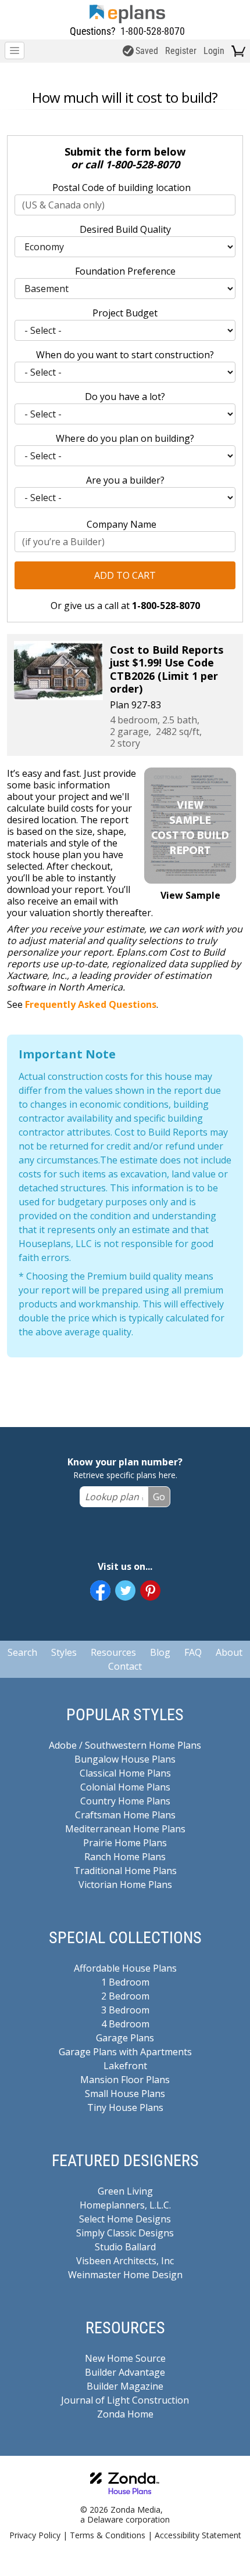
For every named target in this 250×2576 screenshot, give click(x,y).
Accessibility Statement (198, 2535)
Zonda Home (125, 2414)
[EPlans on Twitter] (125, 1590)
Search (22, 1652)
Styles (64, 1652)
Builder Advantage (125, 2372)
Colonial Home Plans (125, 1787)
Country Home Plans (125, 1801)
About (229, 1652)
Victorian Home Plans (125, 1885)
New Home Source (125, 2358)
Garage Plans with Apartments (125, 2052)
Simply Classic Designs (125, 2233)
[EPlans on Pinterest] (150, 1590)
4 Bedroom (125, 2024)
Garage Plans (125, 2038)
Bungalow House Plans (125, 1759)
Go (159, 1497)
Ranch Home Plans (125, 1857)
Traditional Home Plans (125, 1871)
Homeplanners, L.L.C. (125, 2205)
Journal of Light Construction (125, 2400)
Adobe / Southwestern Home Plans (125, 1745)
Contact (125, 1666)
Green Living (125, 2191)
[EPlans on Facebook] (100, 1590)
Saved (147, 51)
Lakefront (125, 2066)
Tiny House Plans (125, 2107)
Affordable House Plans (125, 1968)
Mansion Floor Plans (125, 2080)
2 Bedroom (125, 1996)
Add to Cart (125, 575)
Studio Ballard (125, 2247)
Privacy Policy (35, 2535)
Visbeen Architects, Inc (125, 2261)
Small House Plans (125, 2094)
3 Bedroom (125, 2010)
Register (181, 51)
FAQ (193, 1652)
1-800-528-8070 (153, 31)
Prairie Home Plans (125, 1843)
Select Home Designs (125, 2219)
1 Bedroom (125, 1982)
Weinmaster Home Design (125, 2275)
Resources (113, 1652)
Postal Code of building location (122, 188)
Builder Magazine (125, 2386)
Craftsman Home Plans (125, 1815)
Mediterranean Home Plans (125, 1829)
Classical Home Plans (125, 1773)
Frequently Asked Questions (91, 1004)
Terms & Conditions (108, 2535)
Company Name (122, 524)
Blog (160, 1652)
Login (214, 51)
